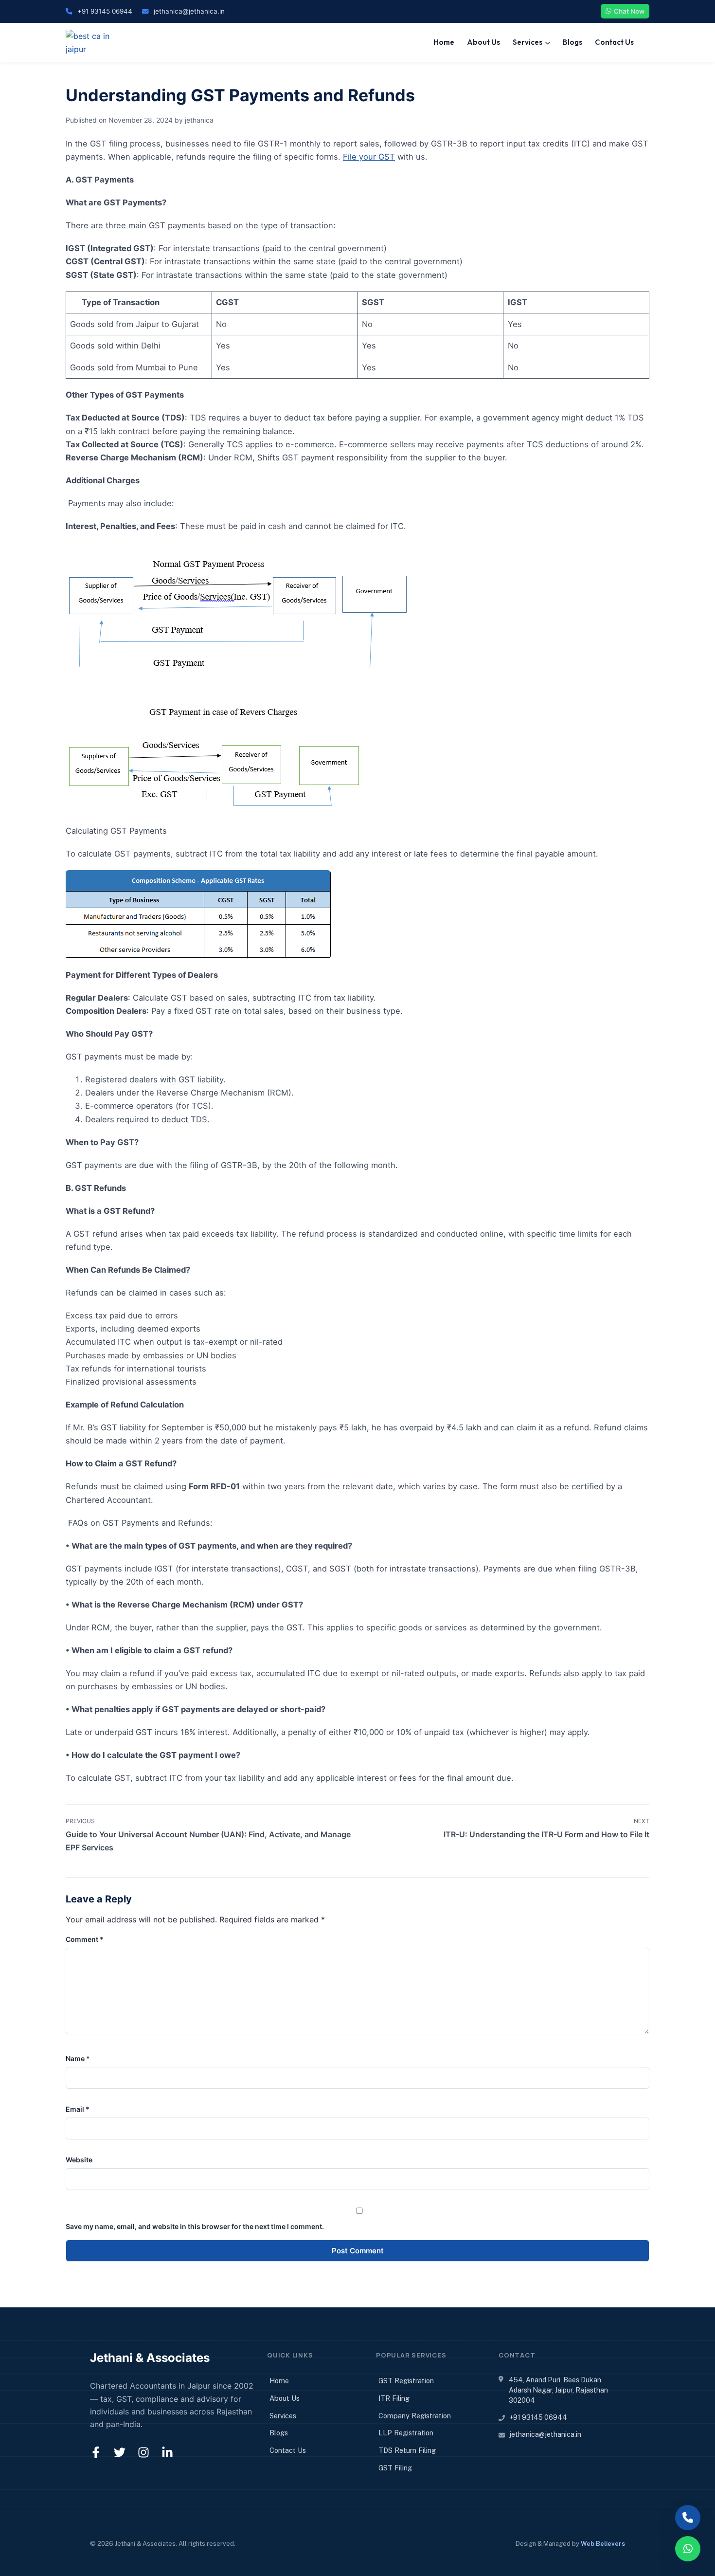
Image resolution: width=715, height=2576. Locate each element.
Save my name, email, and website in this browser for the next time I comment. (195, 2226)
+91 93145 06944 (105, 11)
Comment (85, 1939)
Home (444, 42)
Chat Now (629, 11)
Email (78, 2109)
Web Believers (603, 2544)
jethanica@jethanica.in (189, 11)
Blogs (572, 42)
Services (527, 42)
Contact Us (614, 42)
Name (78, 2058)
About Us (483, 42)
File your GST (369, 157)
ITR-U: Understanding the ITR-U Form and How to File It (546, 1834)
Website (79, 2160)
